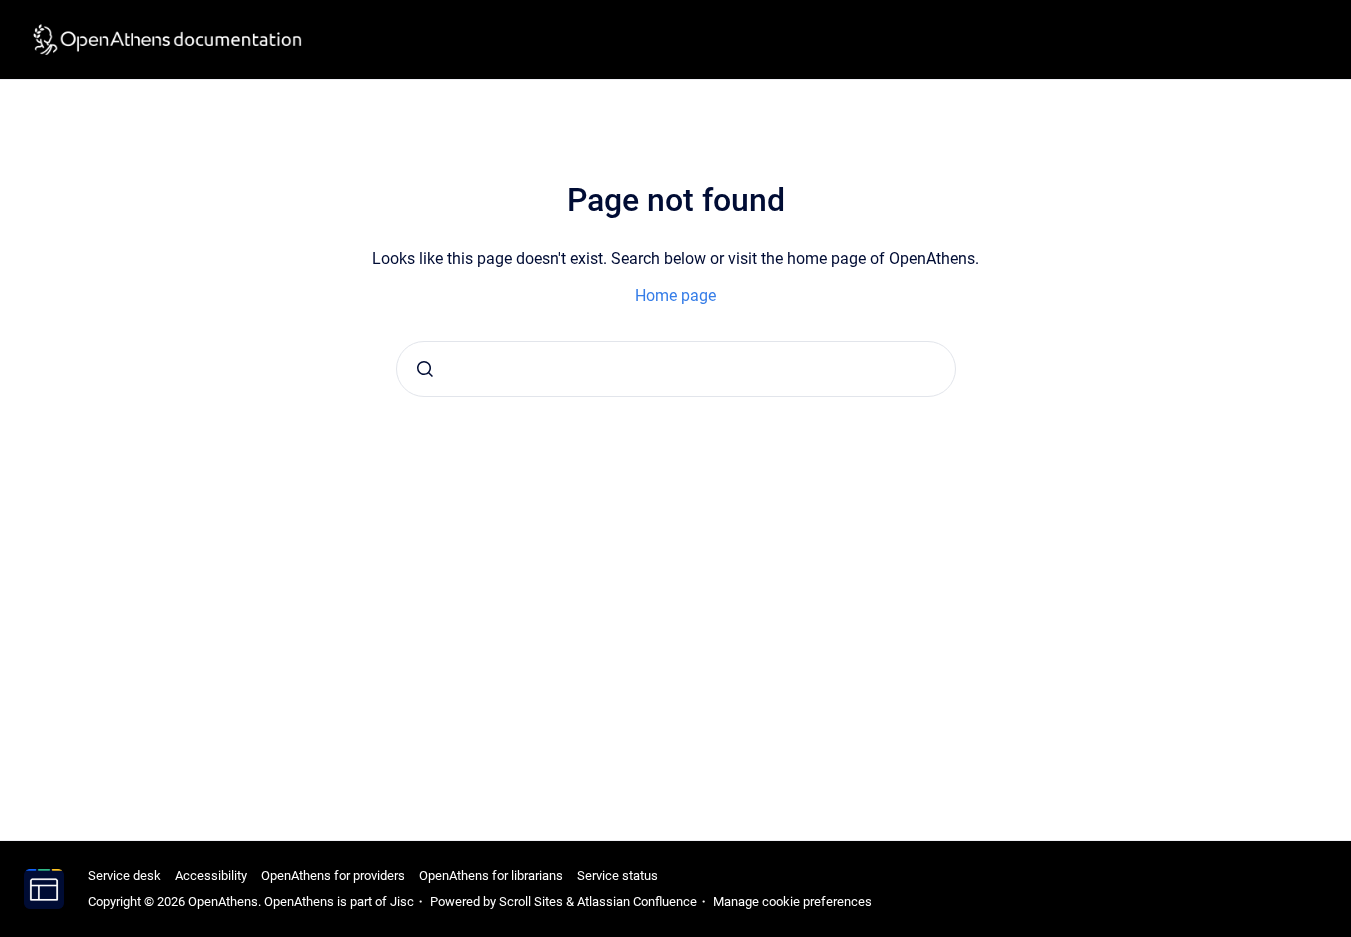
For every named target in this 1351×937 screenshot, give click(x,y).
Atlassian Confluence (637, 901)
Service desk (124, 875)
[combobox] (676, 369)
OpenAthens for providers (333, 875)
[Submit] (425, 369)
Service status (617, 875)
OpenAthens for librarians (491, 875)
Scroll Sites (531, 901)
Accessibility (211, 875)
